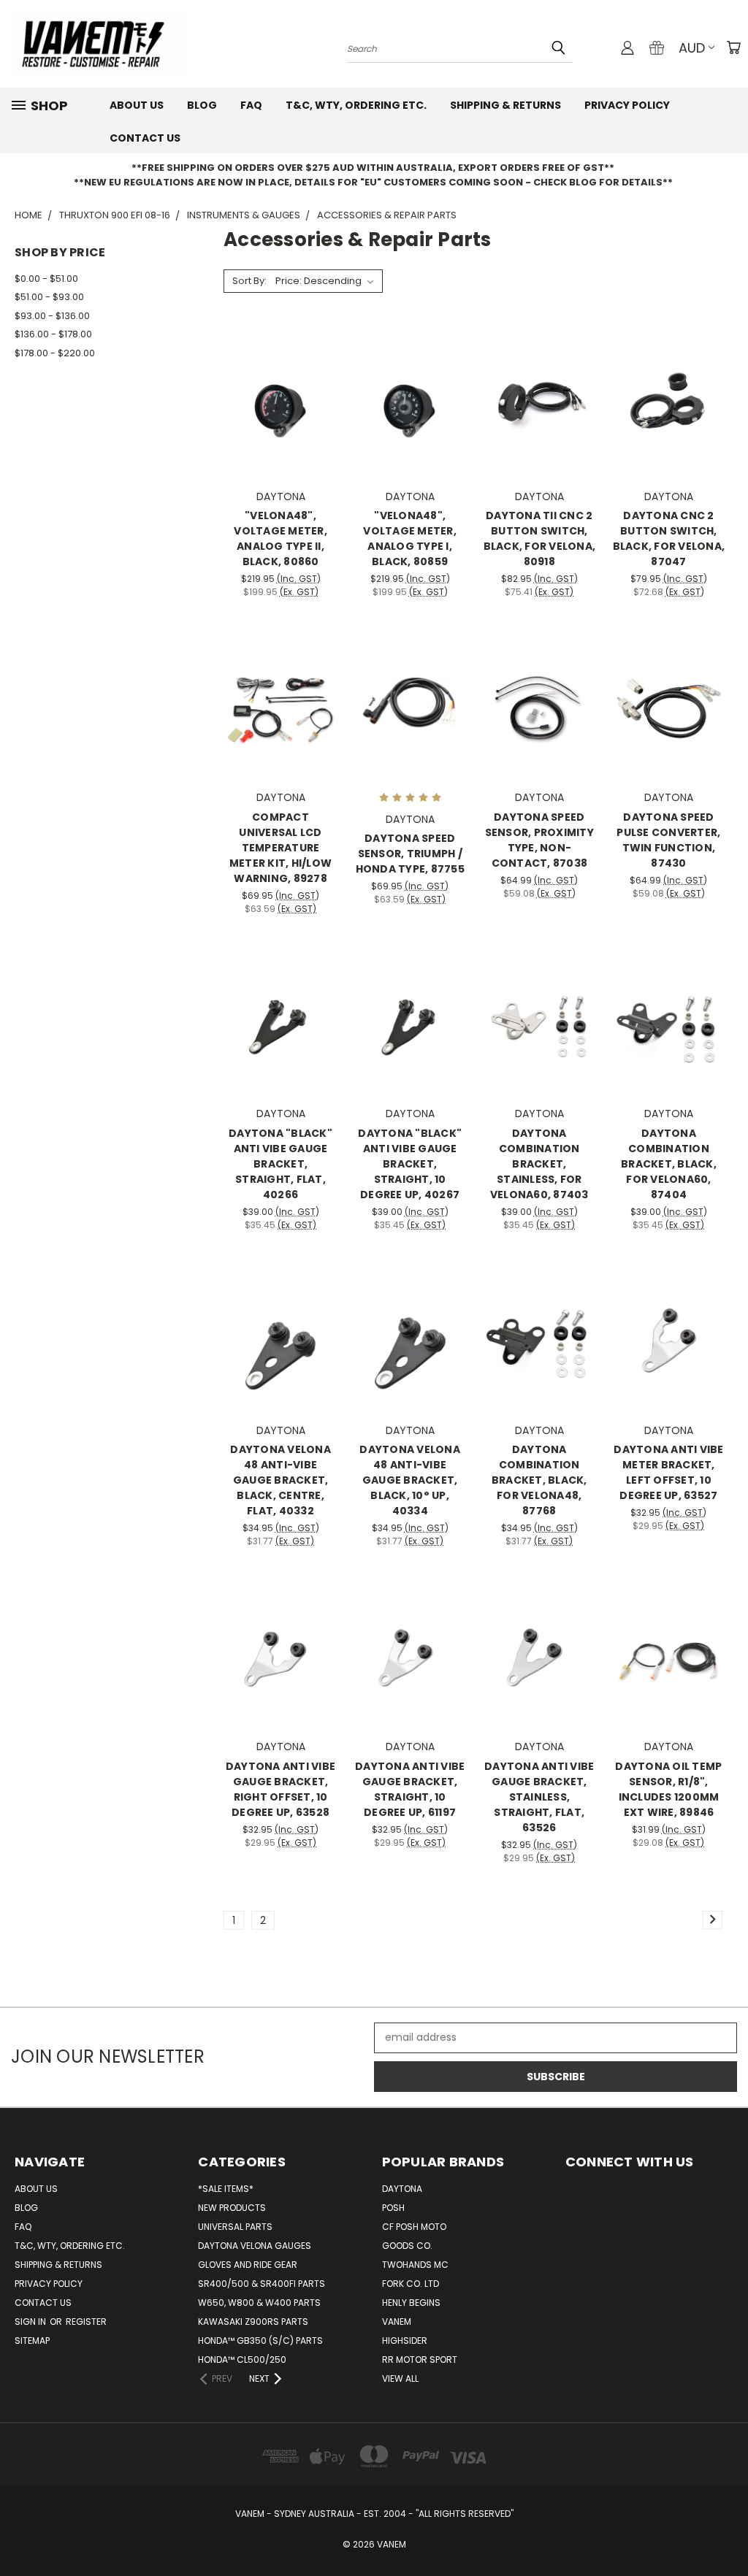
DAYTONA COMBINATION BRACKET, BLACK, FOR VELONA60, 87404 (669, 1164)
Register (86, 2322)
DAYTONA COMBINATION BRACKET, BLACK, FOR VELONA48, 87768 (539, 1480)
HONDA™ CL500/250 (242, 2360)
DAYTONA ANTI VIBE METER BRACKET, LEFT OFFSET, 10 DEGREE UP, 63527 (668, 1472)
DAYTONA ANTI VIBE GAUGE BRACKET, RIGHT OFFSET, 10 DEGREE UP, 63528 (280, 1789)
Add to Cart (281, 429)
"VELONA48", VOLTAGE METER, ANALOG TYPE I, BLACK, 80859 (410, 538)
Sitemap (32, 2341)
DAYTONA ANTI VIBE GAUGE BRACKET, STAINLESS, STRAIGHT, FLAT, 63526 (539, 1797)
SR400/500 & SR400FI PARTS (262, 2284)
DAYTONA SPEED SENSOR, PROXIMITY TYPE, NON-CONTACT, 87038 (539, 840)
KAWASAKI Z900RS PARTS (253, 2322)
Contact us (145, 138)
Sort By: (249, 281)
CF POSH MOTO (414, 2227)
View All (400, 2378)
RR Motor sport (420, 2360)
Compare (276, 402)
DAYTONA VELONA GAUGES (255, 2246)
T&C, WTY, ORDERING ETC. (356, 105)
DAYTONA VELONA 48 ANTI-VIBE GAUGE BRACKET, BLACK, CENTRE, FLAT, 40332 (280, 1480)
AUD (692, 48)
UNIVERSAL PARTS (235, 2227)
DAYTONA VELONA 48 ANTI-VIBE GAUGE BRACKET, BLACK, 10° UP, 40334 (410, 1480)
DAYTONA (402, 2189)
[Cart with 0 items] (733, 47)
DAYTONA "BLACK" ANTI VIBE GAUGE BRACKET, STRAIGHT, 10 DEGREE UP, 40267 (410, 1164)
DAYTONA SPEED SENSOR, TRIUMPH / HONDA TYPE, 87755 (410, 854)
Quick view (280, 373)
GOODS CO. (407, 2246)
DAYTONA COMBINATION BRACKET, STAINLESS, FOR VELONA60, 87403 (539, 1164)
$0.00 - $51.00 (46, 279)
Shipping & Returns (505, 105)
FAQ (251, 105)
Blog (202, 105)
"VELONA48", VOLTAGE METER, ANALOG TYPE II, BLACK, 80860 (280, 538)
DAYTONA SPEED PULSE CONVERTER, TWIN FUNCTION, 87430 (668, 840)
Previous (726, 2530)
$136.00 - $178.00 (53, 334)
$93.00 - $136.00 (52, 316)
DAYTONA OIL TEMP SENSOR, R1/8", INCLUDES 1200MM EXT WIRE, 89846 (668, 1789)
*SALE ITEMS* (226, 2189)
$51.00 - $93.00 (49, 297)
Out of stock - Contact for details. (280, 731)
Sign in (31, 2322)
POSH (393, 2208)
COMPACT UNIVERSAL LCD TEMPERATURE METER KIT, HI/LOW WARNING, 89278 (280, 848)
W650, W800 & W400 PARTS (259, 2303)
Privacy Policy (627, 105)
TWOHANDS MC (415, 2265)
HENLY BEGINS (411, 2303)
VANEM (397, 2322)
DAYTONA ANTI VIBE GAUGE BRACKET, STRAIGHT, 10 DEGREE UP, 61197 (410, 1789)
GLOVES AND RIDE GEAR (248, 2265)
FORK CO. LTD (411, 2284)
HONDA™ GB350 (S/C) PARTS (260, 2341)
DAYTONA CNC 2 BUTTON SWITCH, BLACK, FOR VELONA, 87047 (669, 538)
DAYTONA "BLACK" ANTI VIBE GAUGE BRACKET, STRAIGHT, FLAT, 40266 (280, 1164)
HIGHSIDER (405, 2341)
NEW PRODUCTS (232, 2208)
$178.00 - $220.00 (55, 353)
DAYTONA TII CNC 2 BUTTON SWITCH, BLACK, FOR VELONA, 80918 (540, 538)
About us (137, 105)
